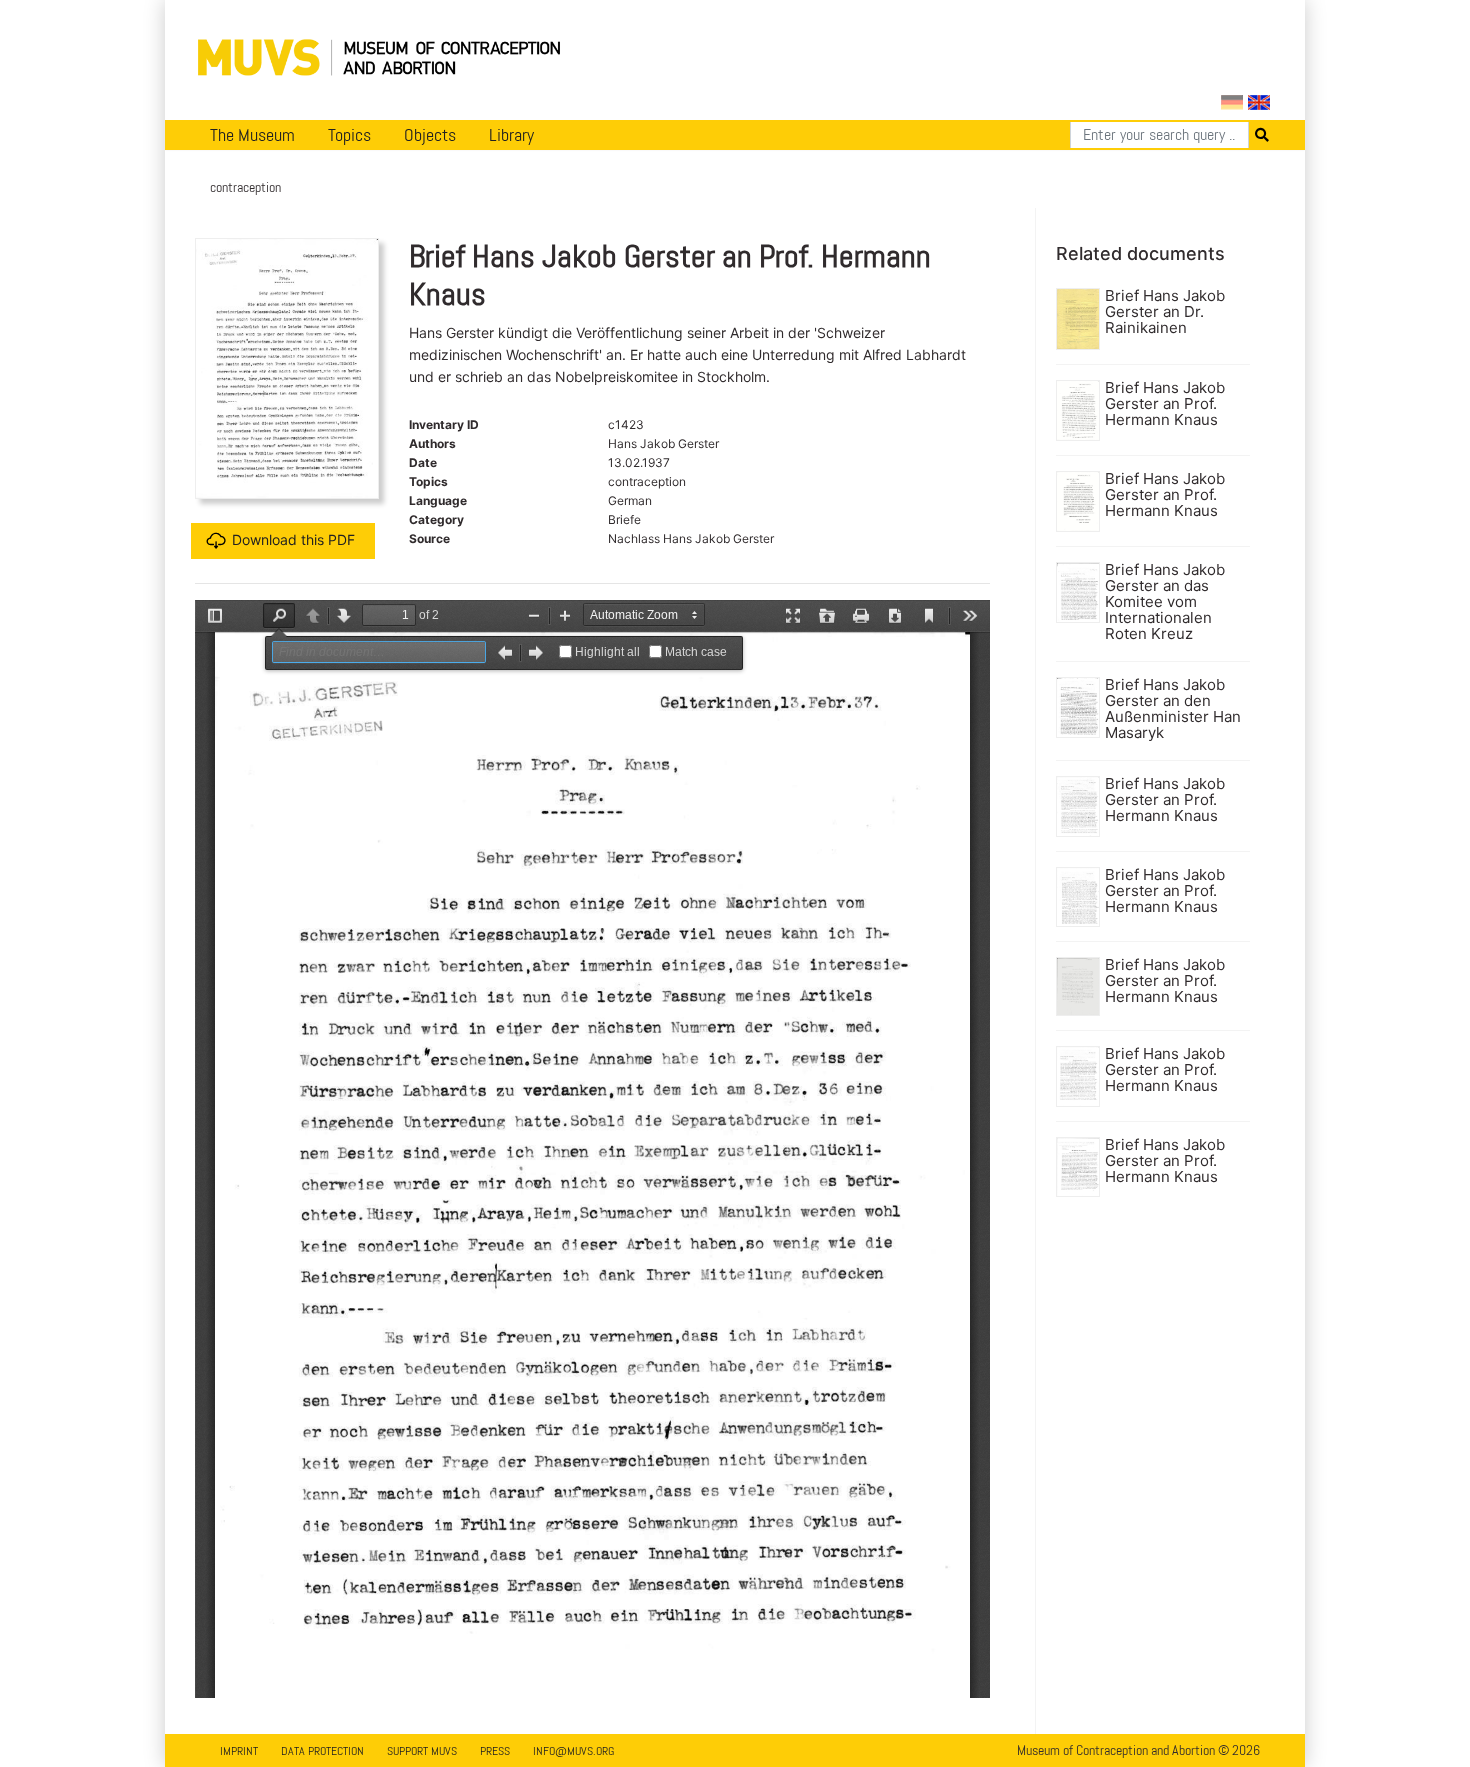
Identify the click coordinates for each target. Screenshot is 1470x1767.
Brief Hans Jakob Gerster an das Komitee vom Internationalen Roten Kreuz (1165, 602)
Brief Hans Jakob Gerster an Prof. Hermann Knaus (1165, 404)
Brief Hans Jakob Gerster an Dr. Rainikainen (1165, 312)
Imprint (239, 1751)
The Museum (252, 135)
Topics (349, 135)
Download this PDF (293, 539)
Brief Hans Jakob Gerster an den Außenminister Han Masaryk (1173, 709)
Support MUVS (422, 1751)
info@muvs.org (573, 1751)
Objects (430, 135)
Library (511, 135)
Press (495, 1751)
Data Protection (322, 1751)
